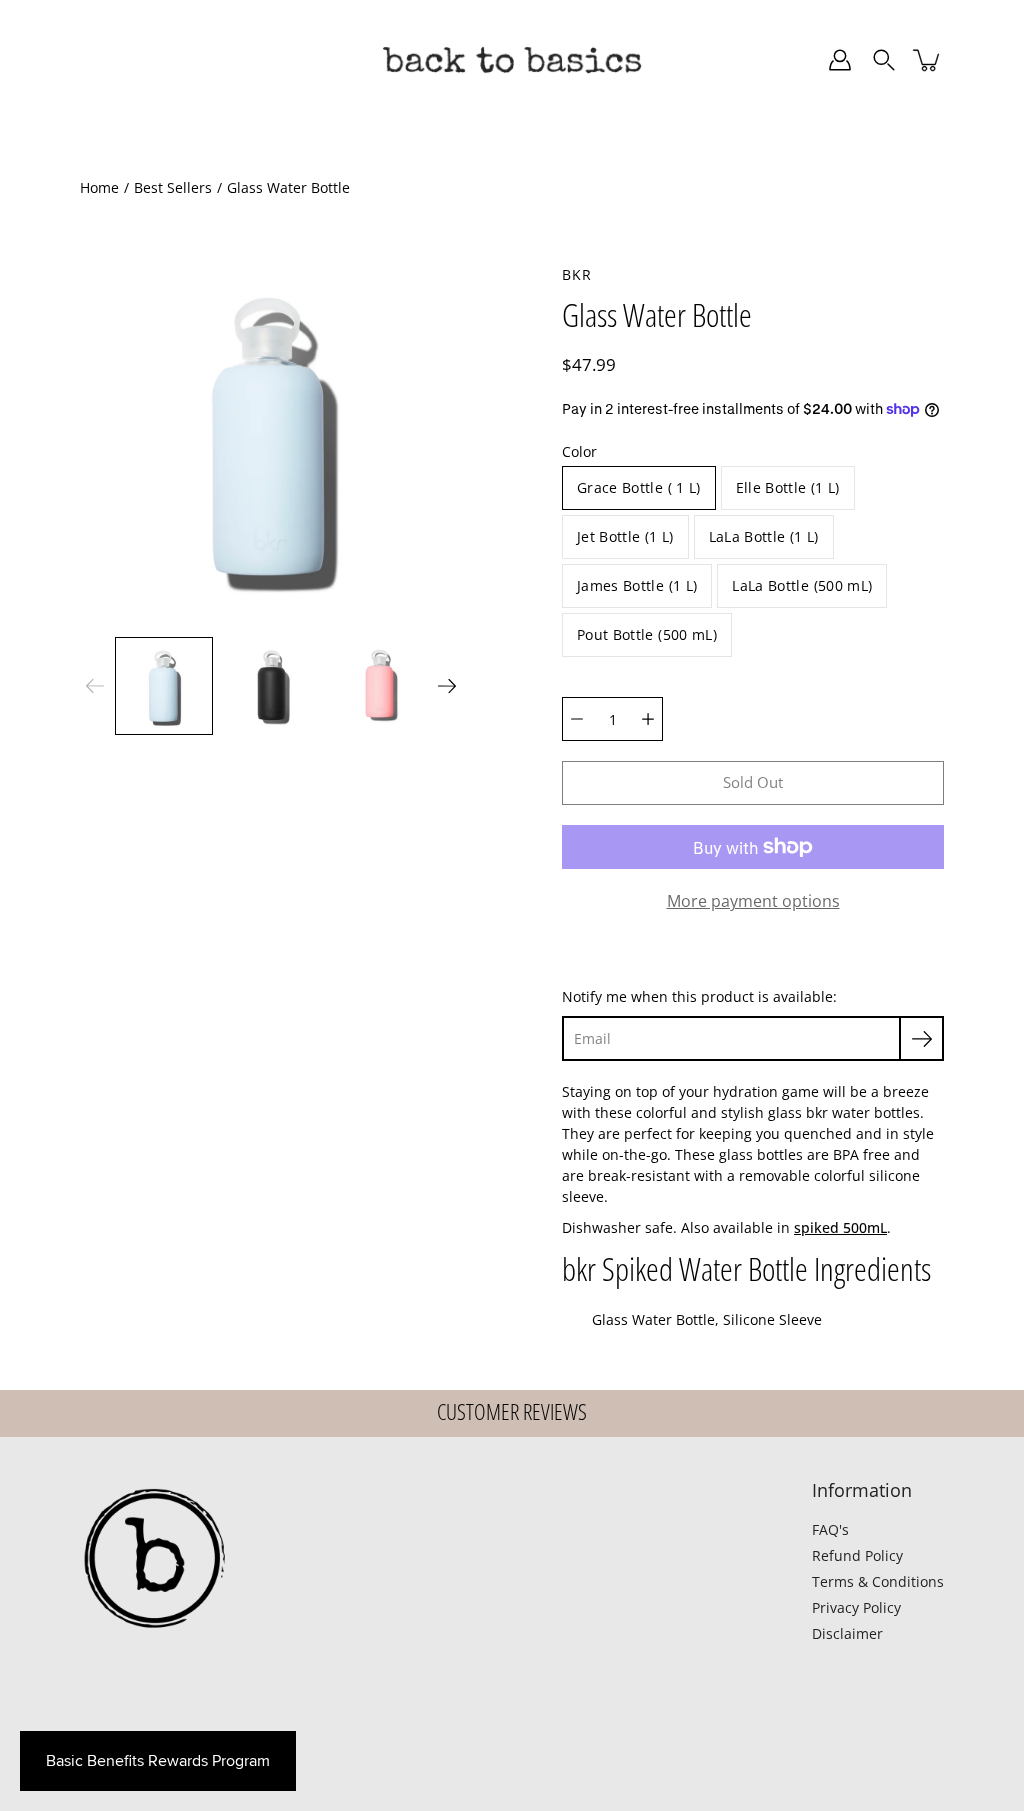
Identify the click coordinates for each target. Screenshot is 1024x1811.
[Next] (447, 686)
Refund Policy (857, 1555)
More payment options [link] (753, 901)
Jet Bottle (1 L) (625, 536)
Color (579, 451)
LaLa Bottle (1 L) (764, 536)
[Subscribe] (921, 1038)
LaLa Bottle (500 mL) (802, 585)
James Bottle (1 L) (637, 585)
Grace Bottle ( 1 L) (639, 487)
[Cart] (928, 60)
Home (99, 187)
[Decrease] (577, 719)
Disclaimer (847, 1633)
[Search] (884, 60)
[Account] (840, 60)
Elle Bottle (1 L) (788, 487)
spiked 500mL (840, 1227)
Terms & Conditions (878, 1581)
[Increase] (648, 719)
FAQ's (830, 1529)
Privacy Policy (856, 1607)
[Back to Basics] (512, 60)
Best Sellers (173, 187)
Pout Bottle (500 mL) (647, 634)
